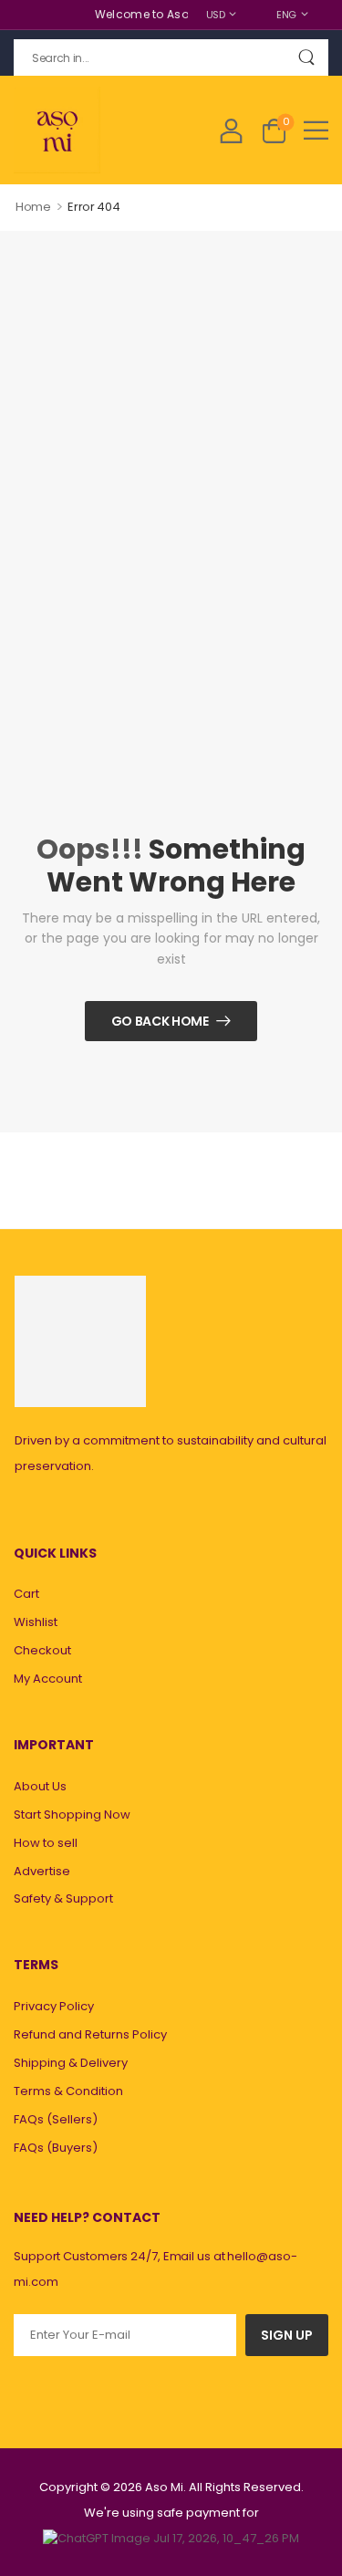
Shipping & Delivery (71, 2063)
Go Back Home (160, 1021)
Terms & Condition (68, 2091)
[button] (316, 130)
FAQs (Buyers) (56, 2148)
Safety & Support (63, 1898)
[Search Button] (306, 57)
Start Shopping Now (72, 1815)
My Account (48, 1679)
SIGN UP (287, 2335)
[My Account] (231, 130)
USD (216, 15)
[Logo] (57, 130)
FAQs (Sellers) (56, 2119)
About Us (40, 1786)
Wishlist (36, 1622)
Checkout (42, 1650)
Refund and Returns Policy (90, 2034)
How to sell (46, 1843)
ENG (286, 15)
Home (33, 207)
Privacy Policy (54, 2006)
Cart (26, 1594)
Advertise (42, 1871)
